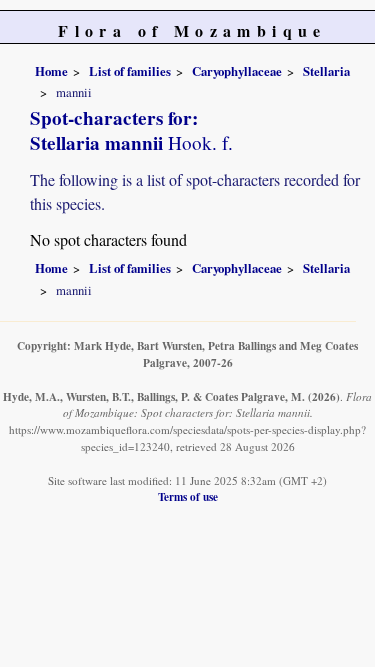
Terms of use (188, 496)
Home (51, 71)
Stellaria (326, 71)
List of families (130, 71)
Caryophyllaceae (237, 71)
